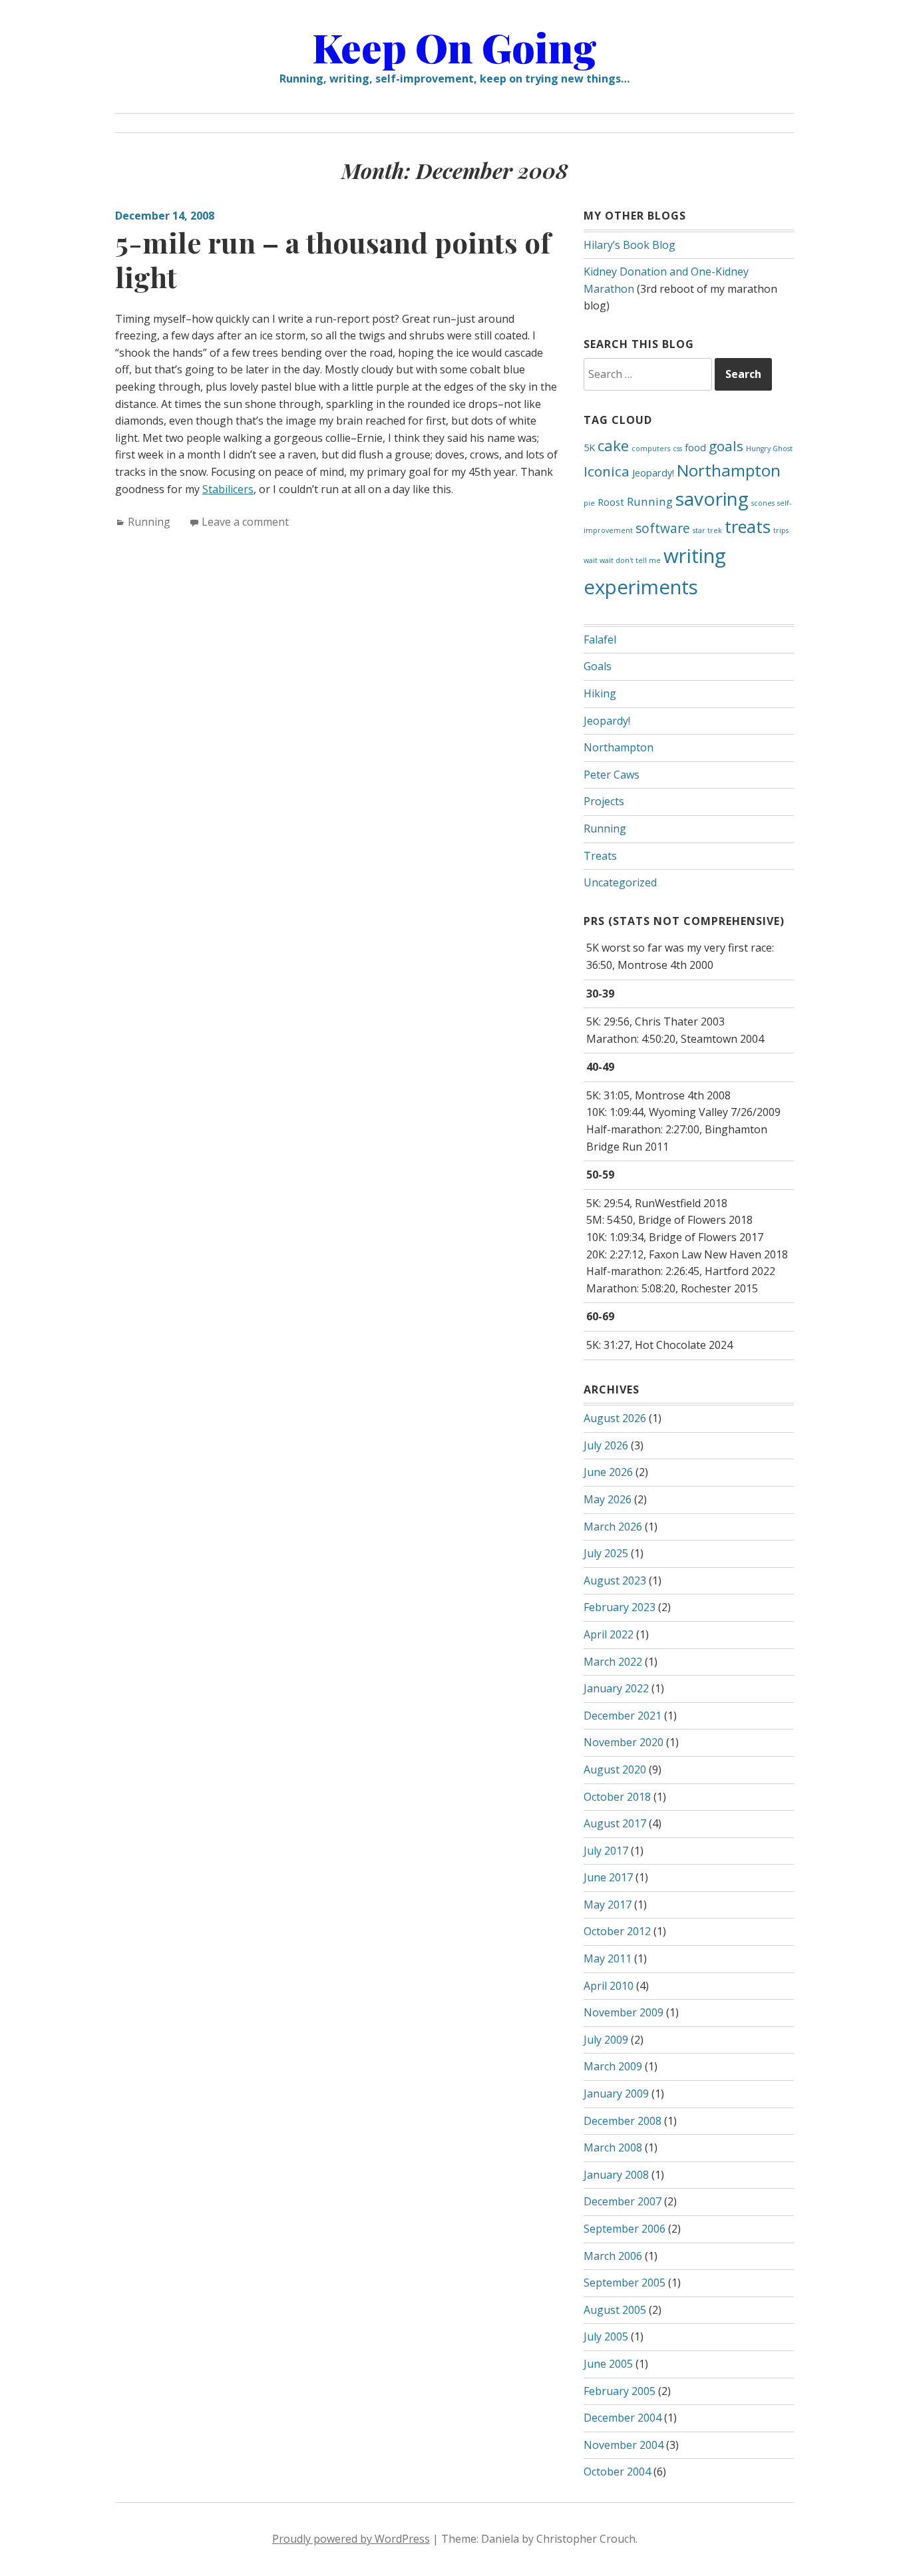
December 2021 (623, 1716)
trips (781, 530)
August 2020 (615, 1769)
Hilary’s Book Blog (630, 245)
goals (726, 446)
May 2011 (608, 1958)
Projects (604, 801)
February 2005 (620, 2391)
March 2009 (613, 2066)
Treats (600, 856)
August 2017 (615, 1823)
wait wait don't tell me (622, 560)
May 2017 (608, 1905)
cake (613, 446)
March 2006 (613, 2256)
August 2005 (615, 2310)
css (677, 449)
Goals (598, 666)
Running (149, 522)
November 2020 (624, 1742)
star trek (707, 530)
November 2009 (624, 2012)
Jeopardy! (653, 473)
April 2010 (609, 1986)
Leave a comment (245, 522)
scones (763, 503)
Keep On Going (454, 47)
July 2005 (606, 2336)
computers (651, 449)
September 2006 (625, 2229)
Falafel (600, 640)
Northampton (729, 470)
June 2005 (608, 2364)
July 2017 (606, 1851)
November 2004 (624, 2445)
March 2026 (613, 1527)
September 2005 (625, 2283)
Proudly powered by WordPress (351, 2539)
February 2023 (620, 1607)
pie (589, 503)
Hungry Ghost (769, 449)
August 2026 (615, 1418)
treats (748, 526)
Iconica (607, 471)
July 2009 (606, 2040)
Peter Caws (612, 775)
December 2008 (623, 2121)
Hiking (600, 693)
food (695, 448)
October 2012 (617, 1931)
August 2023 (615, 1580)
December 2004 (623, 2418)
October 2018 (617, 1797)
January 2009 (616, 2094)
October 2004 (617, 2472)
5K (589, 448)
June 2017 (608, 1877)
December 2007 (623, 2201)
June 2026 (608, 1472)
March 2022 (613, 1662)
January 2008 (616, 2175)
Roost (611, 502)
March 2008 (613, 2147)
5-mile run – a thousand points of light (333, 260)
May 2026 (608, 1499)
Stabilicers (228, 489)
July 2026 (606, 1445)
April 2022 (609, 1634)
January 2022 (616, 1688)
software (663, 528)
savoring (712, 498)
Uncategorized (620, 882)
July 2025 (606, 1553)
